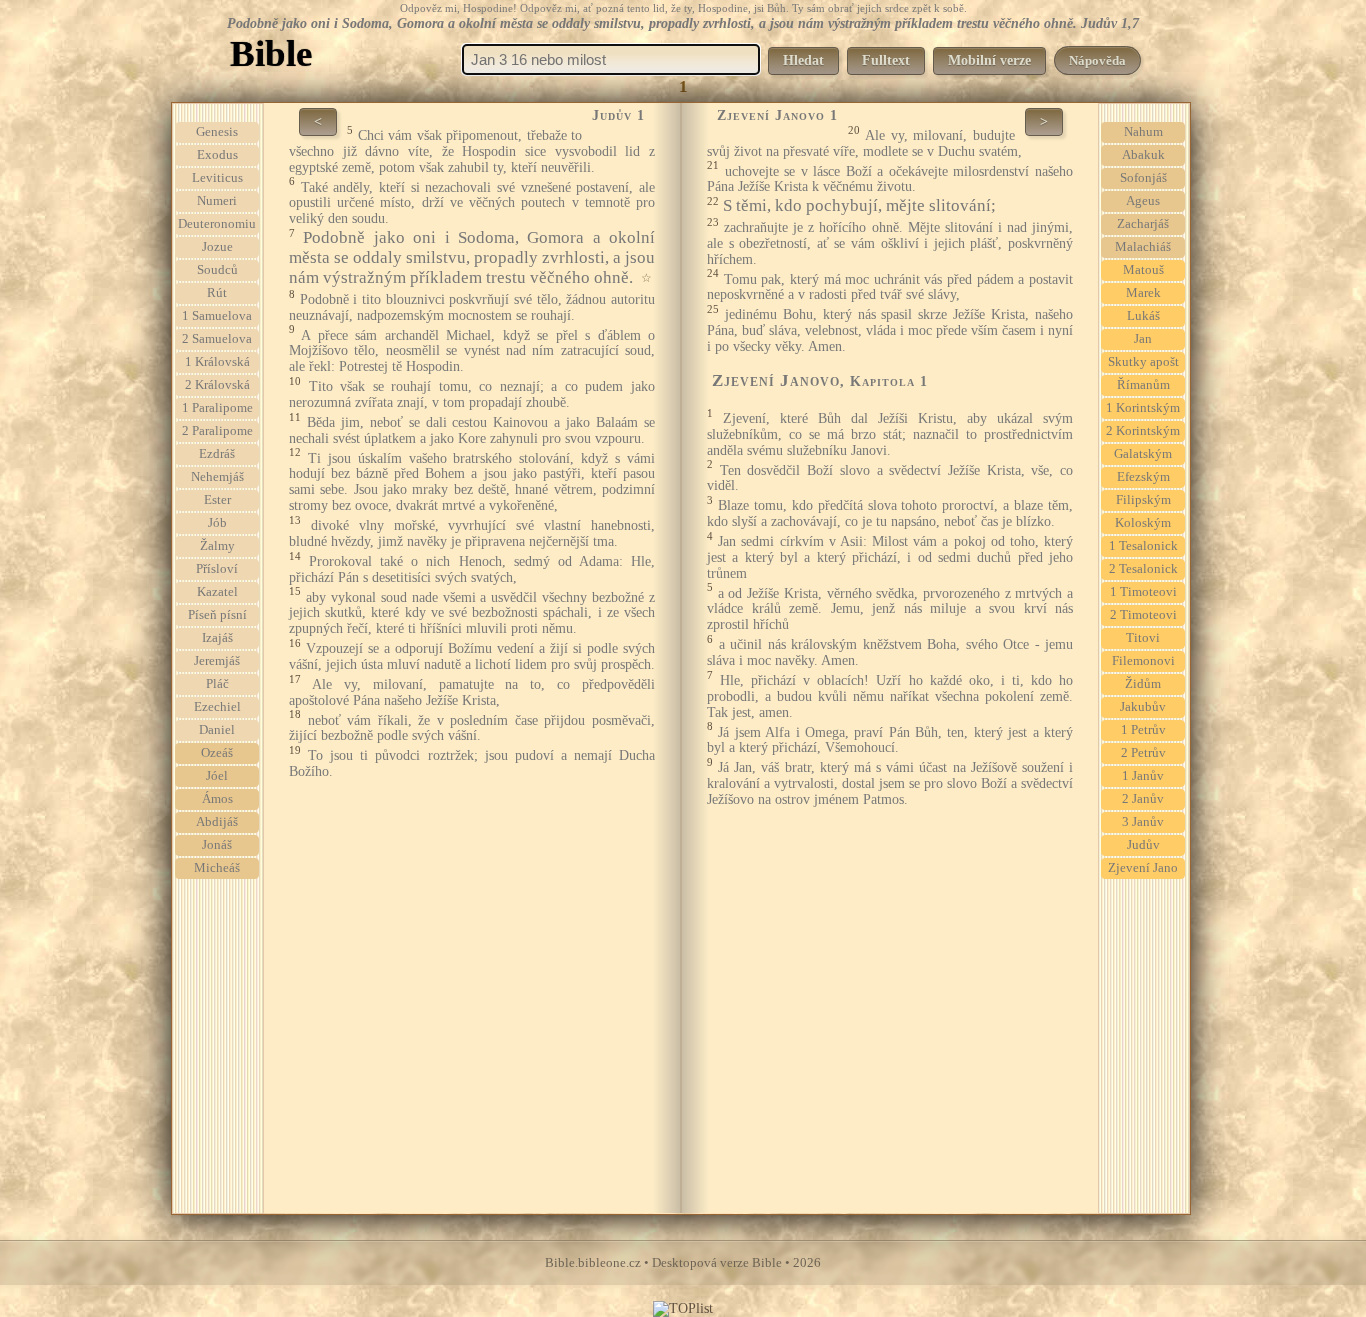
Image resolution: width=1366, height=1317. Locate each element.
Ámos (217, 799)
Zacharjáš (1143, 224)
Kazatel (217, 592)
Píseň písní (217, 615)
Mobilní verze (989, 60)
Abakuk (1143, 155)
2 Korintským (1143, 431)
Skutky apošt (1143, 362)
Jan (1143, 339)
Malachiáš (1143, 247)
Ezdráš (217, 454)
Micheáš (217, 868)
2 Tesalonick (1143, 569)
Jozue (217, 247)
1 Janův (1143, 776)
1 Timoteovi (1143, 592)
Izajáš (217, 638)
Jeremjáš (217, 661)
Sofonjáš (1143, 178)
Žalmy (217, 546)
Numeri (217, 201)
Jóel (217, 776)
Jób (217, 523)
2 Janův (1143, 799)
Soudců (217, 270)
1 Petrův (1143, 730)
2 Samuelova (217, 339)
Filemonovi (1143, 661)
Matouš (1143, 270)
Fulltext (886, 60)
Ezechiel (217, 707)
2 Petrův (1143, 753)
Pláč (217, 684)
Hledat (803, 60)
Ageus (1143, 201)
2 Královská (217, 385)
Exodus (217, 155)
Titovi (1143, 638)
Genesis (217, 132)
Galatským (1143, 454)
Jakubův (1143, 707)
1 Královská (217, 362)
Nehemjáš (217, 477)
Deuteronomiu (217, 224)
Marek (1143, 293)
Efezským (1143, 477)
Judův (1143, 845)
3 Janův (1143, 822)
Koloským (1143, 523)
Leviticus (217, 178)
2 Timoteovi (1143, 615)
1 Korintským (1143, 408)
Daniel (217, 730)
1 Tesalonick (1143, 546)
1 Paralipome (217, 408)
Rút (217, 293)
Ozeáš (217, 753)
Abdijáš (217, 822)
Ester (217, 500)
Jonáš (217, 845)
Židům (1143, 684)
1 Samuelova (217, 316)
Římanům (1143, 385)
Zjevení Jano (1143, 868)
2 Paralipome (217, 431)
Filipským (1143, 500)
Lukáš (1143, 316)
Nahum (1143, 132)
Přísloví (217, 569)
